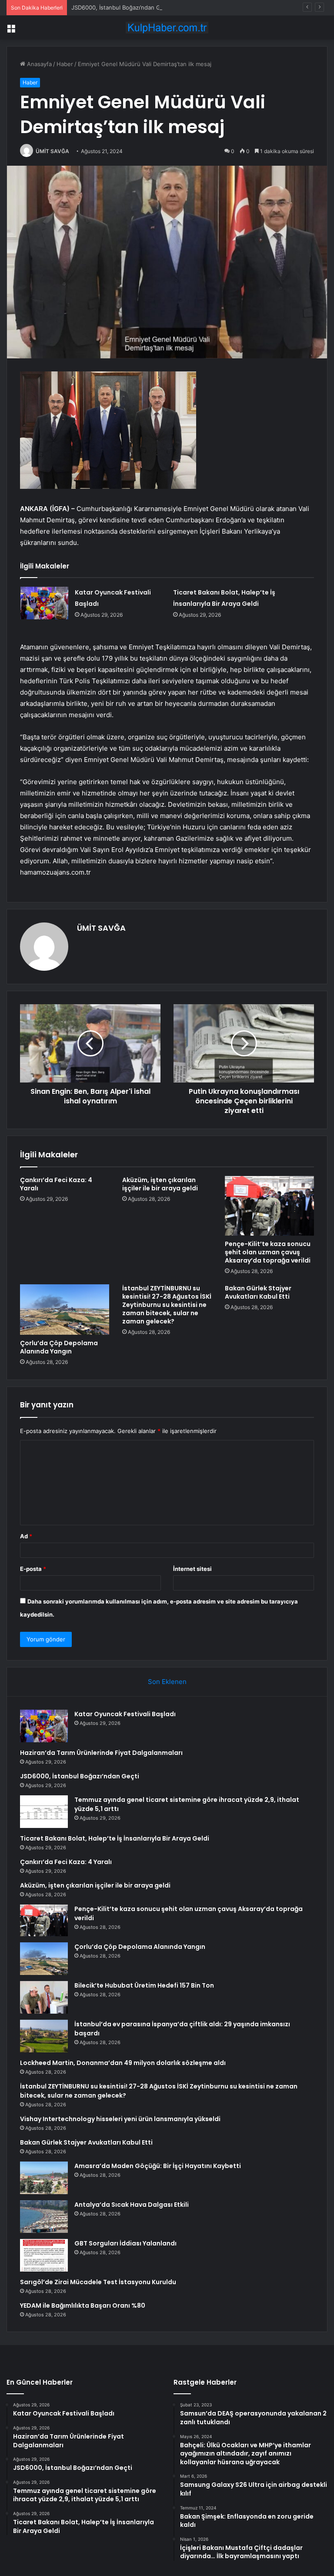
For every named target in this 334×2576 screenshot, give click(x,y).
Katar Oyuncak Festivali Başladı (125, 1714)
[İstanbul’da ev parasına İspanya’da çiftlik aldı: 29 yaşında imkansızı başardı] (44, 2036)
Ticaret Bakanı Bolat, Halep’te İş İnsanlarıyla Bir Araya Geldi (115, 1838)
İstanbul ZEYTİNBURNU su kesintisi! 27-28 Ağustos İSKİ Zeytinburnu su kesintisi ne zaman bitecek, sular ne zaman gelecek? (167, 1305)
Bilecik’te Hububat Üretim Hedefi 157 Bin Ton (144, 1985)
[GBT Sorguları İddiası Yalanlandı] (44, 2255)
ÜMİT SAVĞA (52, 151)
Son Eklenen (167, 1682)
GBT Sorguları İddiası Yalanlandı (125, 2243)
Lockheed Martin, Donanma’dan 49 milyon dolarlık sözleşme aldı (123, 2063)
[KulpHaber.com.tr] (167, 28)
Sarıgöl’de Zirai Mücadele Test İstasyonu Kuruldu (98, 2282)
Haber (65, 64)
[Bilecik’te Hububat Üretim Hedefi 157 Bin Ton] (44, 1997)
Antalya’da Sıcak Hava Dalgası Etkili (132, 2205)
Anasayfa (38, 64)
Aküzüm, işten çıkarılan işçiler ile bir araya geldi (160, 1184)
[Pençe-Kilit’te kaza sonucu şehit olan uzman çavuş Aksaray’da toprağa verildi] (269, 1206)
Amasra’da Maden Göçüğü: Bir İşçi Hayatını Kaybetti (158, 2166)
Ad (26, 1536)
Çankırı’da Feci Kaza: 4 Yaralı (56, 1184)
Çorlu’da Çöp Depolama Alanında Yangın (59, 1347)
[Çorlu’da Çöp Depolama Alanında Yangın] (65, 1310)
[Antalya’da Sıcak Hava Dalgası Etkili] (44, 2217)
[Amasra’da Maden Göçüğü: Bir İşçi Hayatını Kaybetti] (44, 2178)
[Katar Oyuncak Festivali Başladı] (44, 603)
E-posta (33, 1569)
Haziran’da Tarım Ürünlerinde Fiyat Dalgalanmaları (101, 1753)
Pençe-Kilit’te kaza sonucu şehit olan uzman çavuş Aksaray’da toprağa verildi (268, 1252)
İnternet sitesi (192, 1569)
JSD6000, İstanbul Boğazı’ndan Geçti (121, 7)
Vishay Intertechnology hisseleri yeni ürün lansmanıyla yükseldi (120, 2119)
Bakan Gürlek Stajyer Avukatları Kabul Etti (258, 1292)
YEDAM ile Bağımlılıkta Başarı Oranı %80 (83, 2305)
